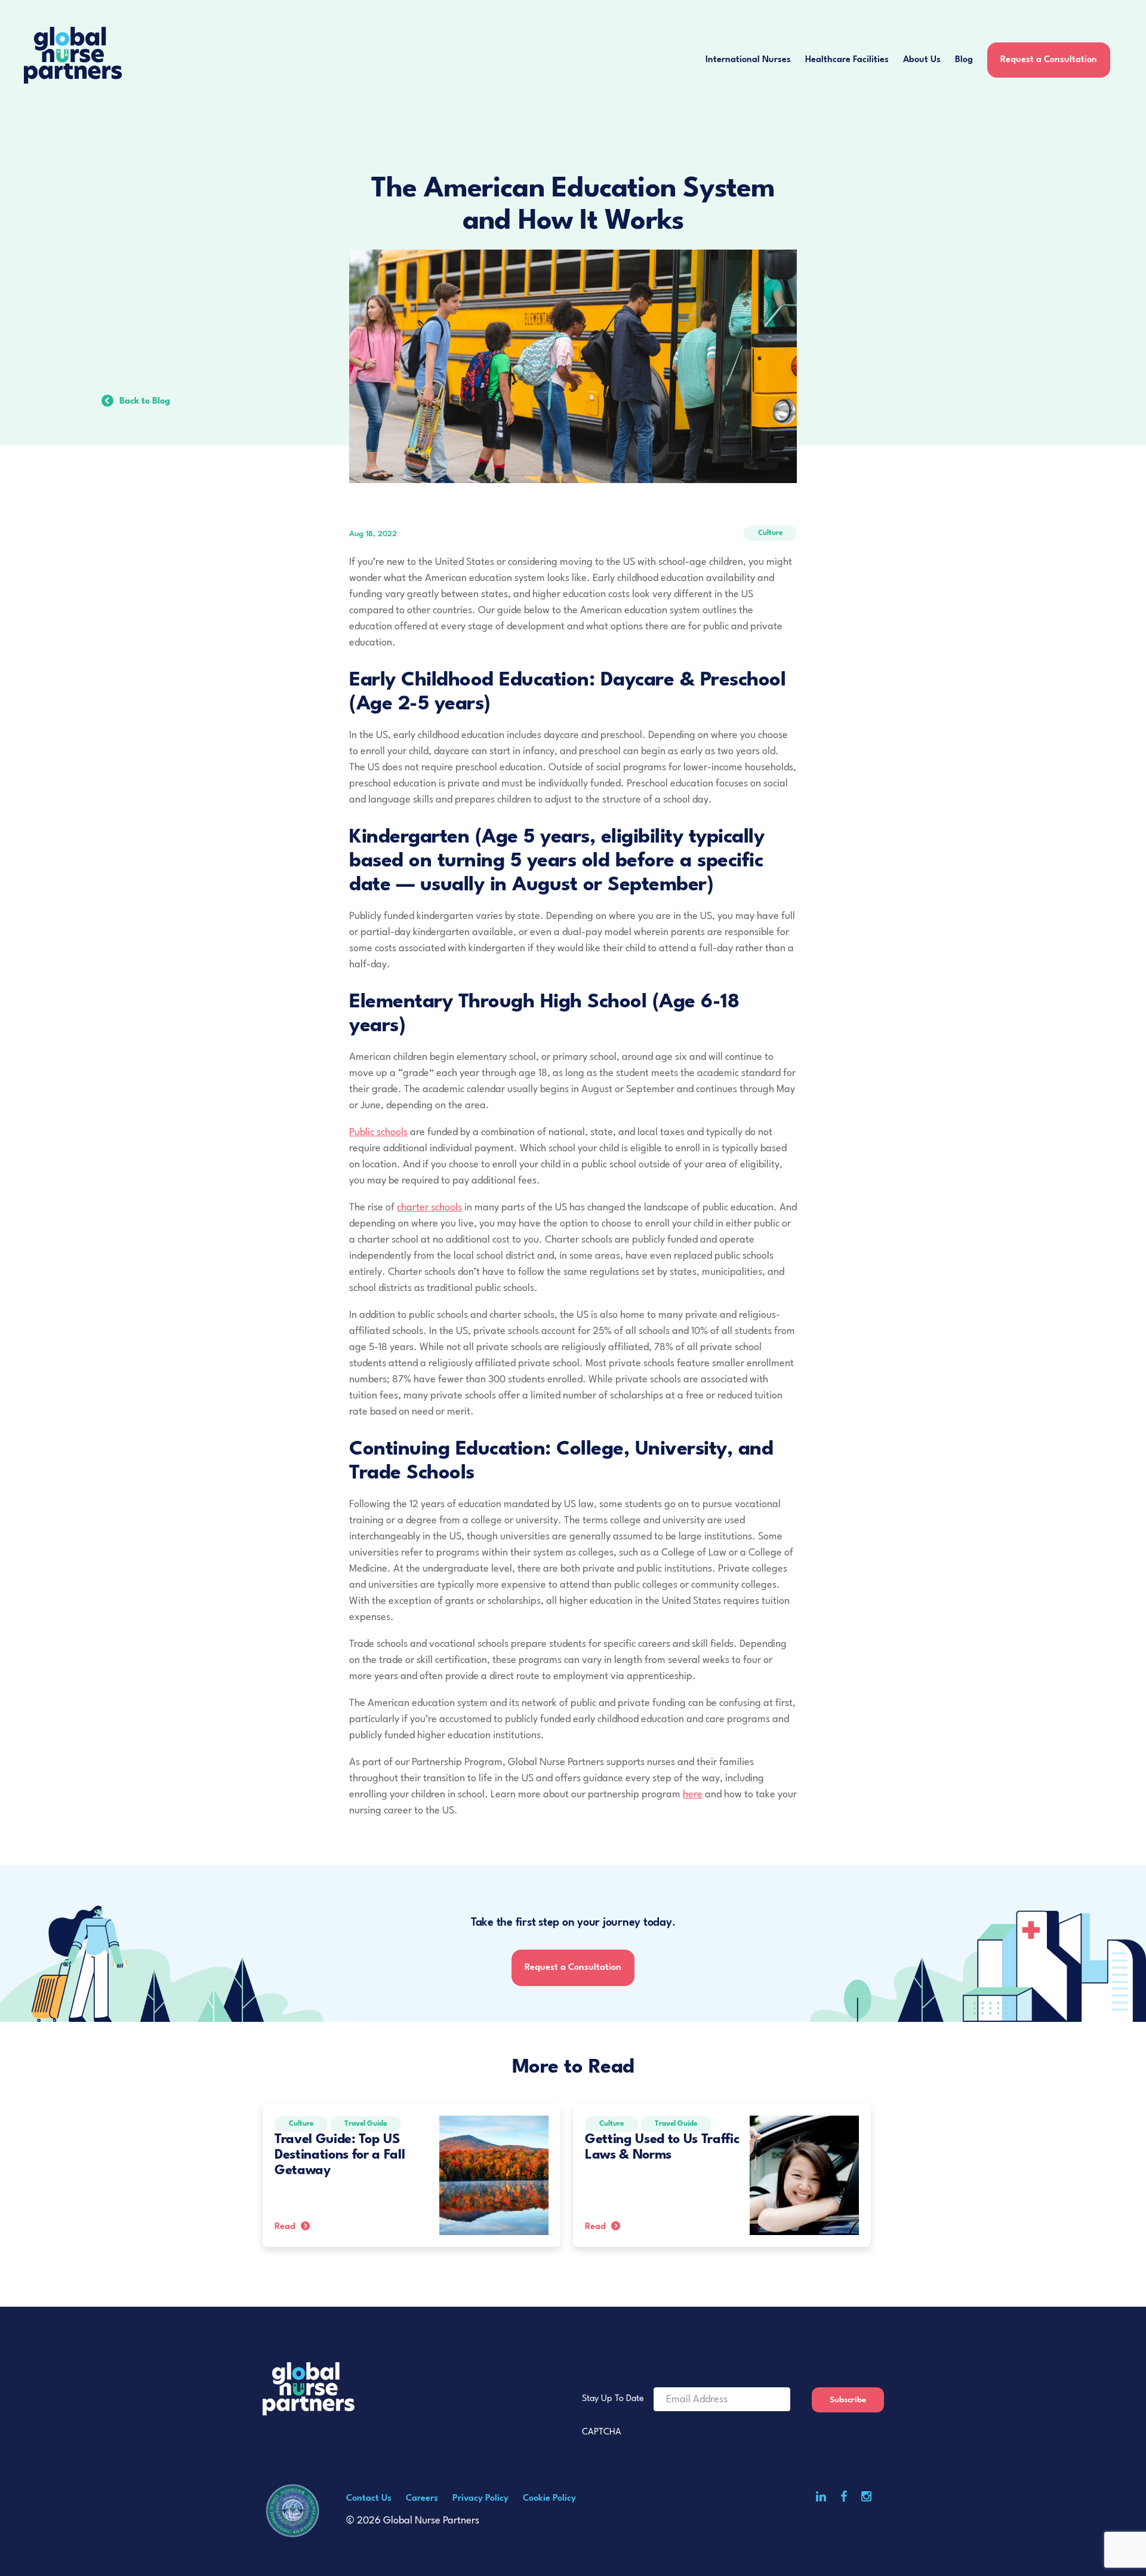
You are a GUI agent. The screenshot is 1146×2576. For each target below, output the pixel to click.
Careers (422, 2499)
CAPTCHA (602, 2432)
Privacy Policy (480, 2499)
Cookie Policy (549, 2499)
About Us (922, 60)
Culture (770, 533)
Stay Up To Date (613, 2399)
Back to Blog (145, 402)
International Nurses (748, 60)
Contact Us (369, 2499)
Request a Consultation (1049, 60)
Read (285, 2227)
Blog (964, 60)
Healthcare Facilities (847, 60)
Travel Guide (366, 2124)
